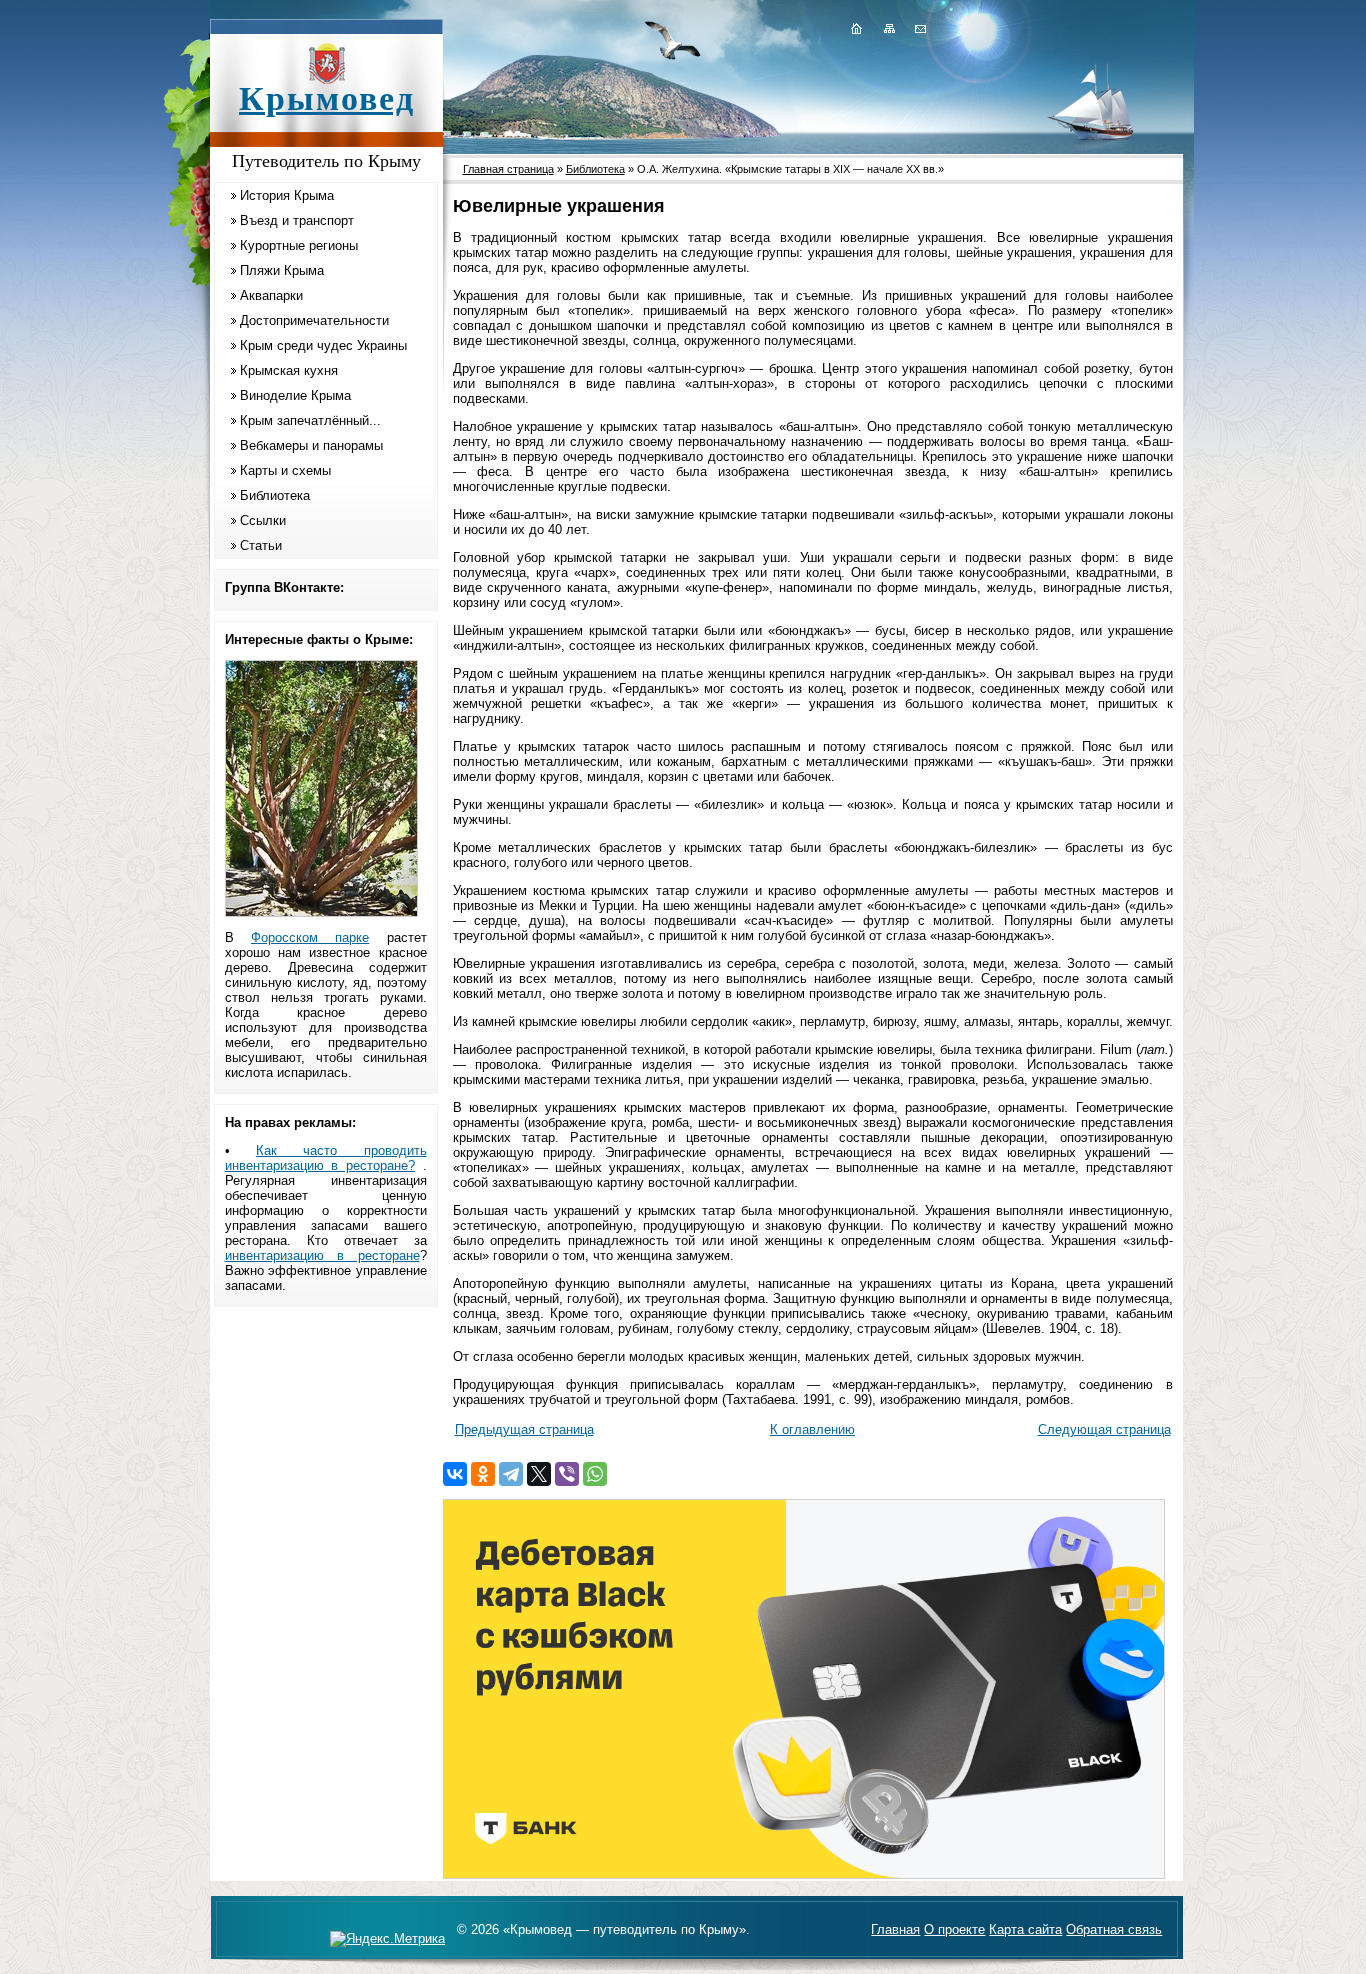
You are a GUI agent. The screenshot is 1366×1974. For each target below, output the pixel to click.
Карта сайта (1025, 1929)
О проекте (954, 1929)
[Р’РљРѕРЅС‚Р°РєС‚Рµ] (455, 1474)
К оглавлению (812, 1429)
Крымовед (327, 98)
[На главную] (856, 28)
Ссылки (263, 520)
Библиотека (275, 495)
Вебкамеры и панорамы (311, 445)
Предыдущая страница (524, 1429)
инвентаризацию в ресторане (322, 1255)
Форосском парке (310, 937)
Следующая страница (1104, 1429)
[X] (539, 1474)
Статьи (261, 545)
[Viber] (567, 1474)
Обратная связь (1114, 1929)
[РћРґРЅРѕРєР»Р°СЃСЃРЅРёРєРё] (483, 1474)
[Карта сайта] (889, 28)
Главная (895, 1929)
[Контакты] (919, 28)
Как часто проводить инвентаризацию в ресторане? (326, 1158)
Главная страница (508, 169)
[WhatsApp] (595, 1474)
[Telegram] (511, 1474)
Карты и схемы (285, 470)
